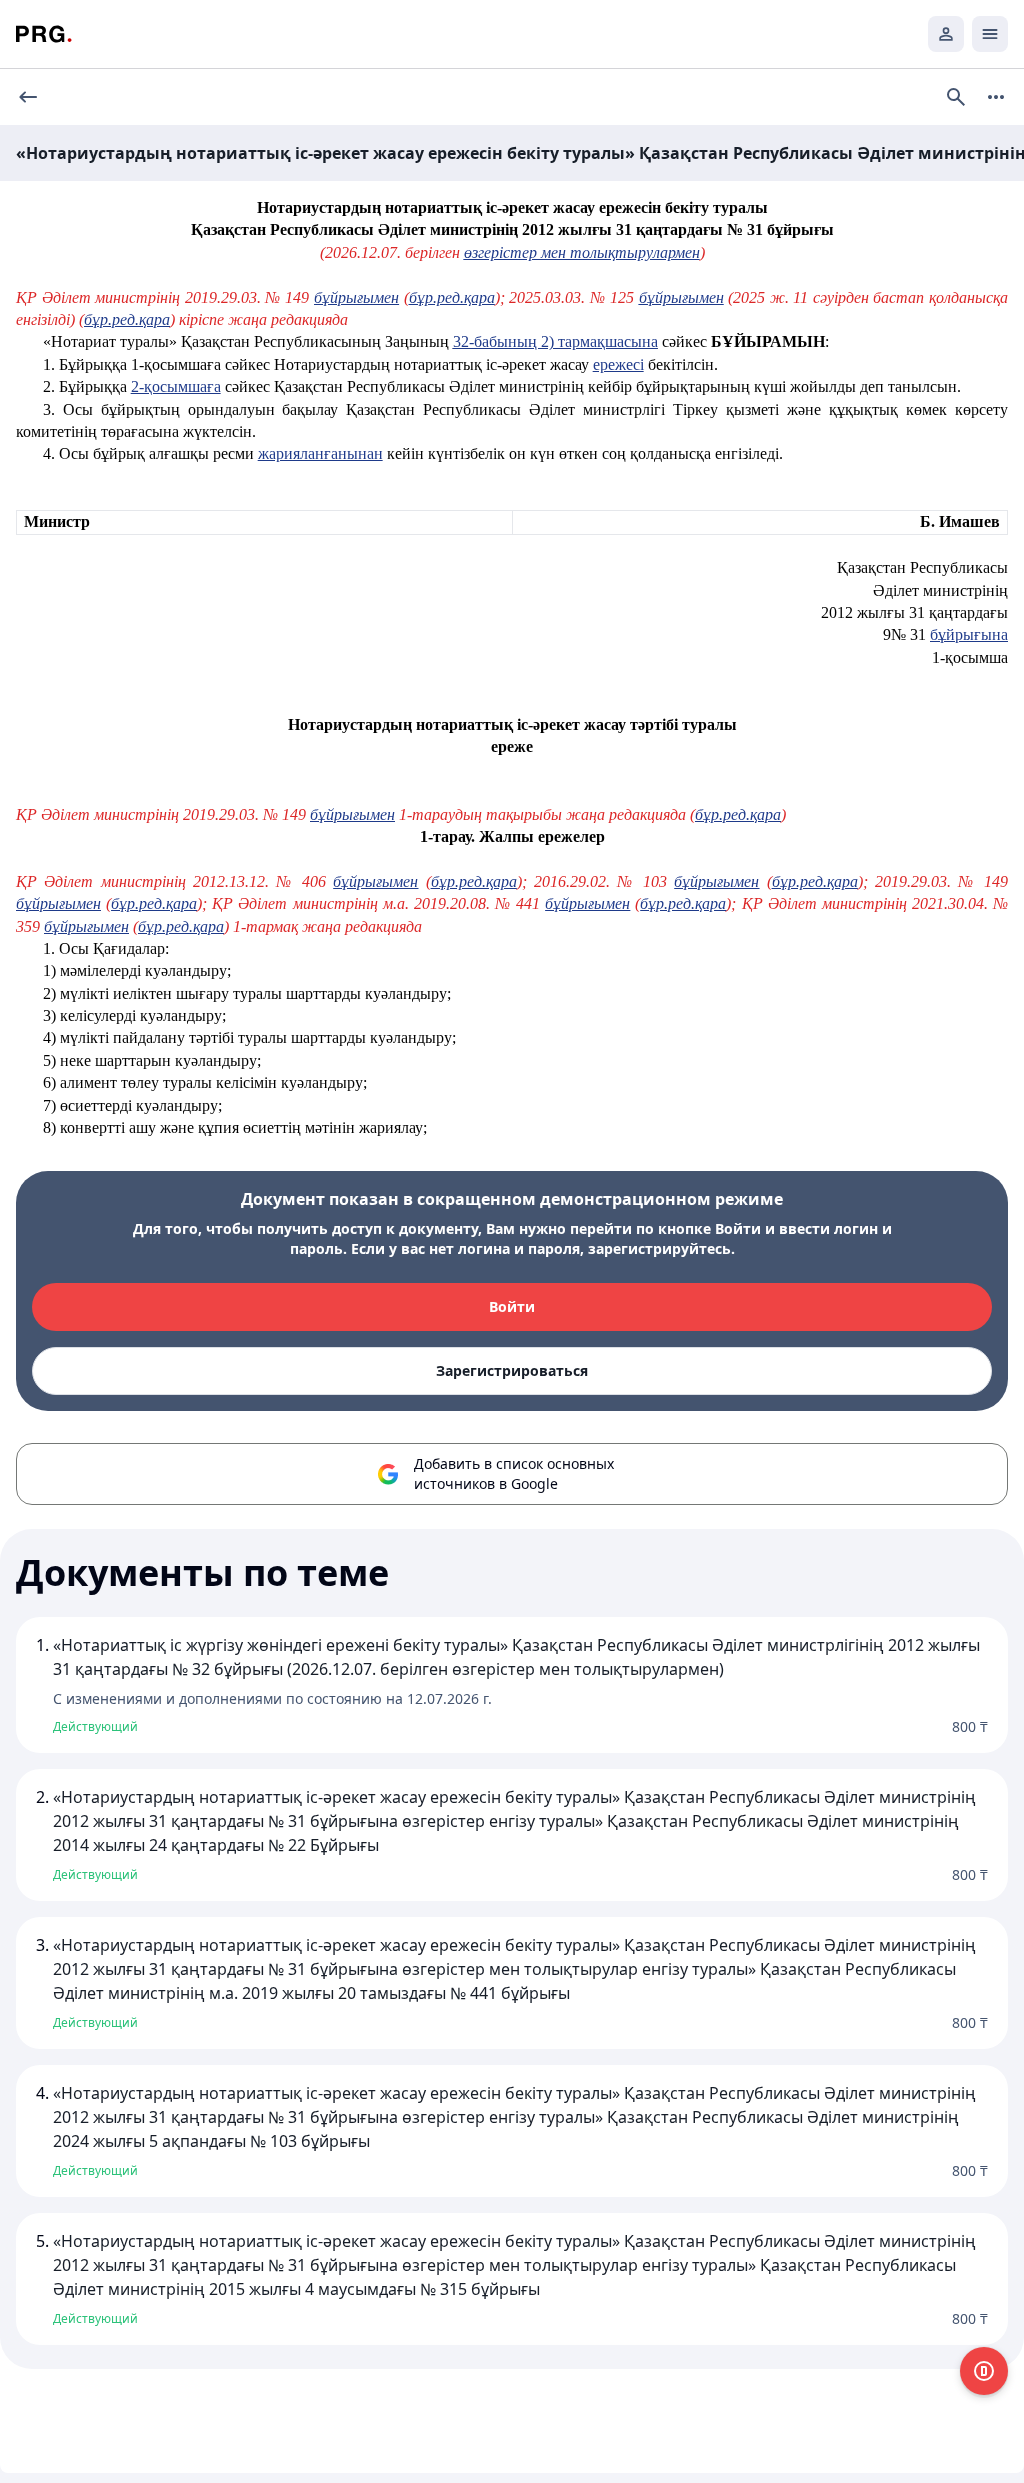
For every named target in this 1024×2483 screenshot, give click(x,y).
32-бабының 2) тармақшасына (555, 341)
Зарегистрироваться (512, 1370)
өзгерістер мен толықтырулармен (582, 252)
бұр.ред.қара (452, 297)
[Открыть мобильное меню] (990, 34)
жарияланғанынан (320, 453)
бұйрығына (969, 634)
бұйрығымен (356, 297)
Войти (512, 1306)
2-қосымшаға (176, 386)
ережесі (618, 364)
